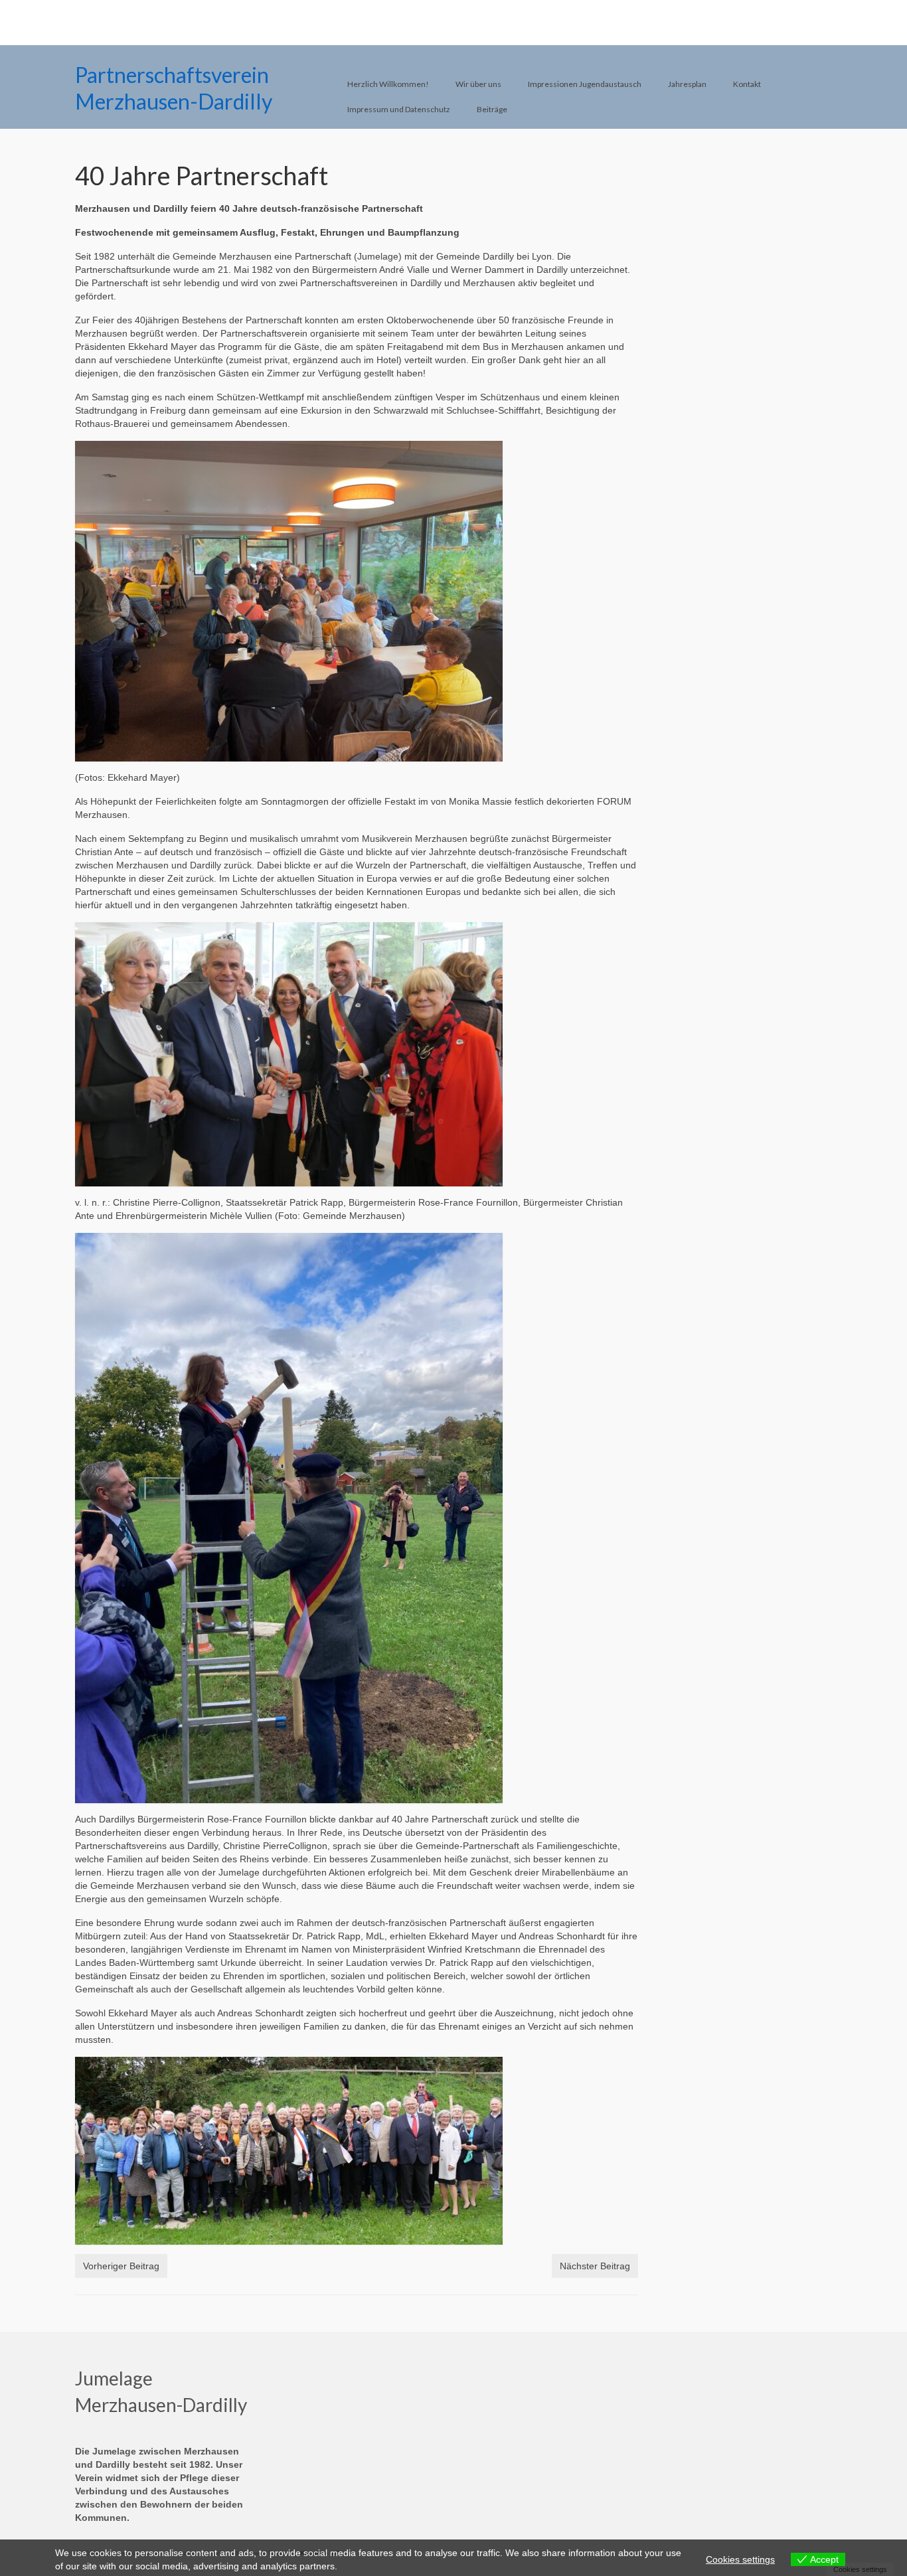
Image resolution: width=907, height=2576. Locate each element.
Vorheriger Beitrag (121, 2266)
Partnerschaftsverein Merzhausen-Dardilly (174, 88)
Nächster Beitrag (595, 2266)
